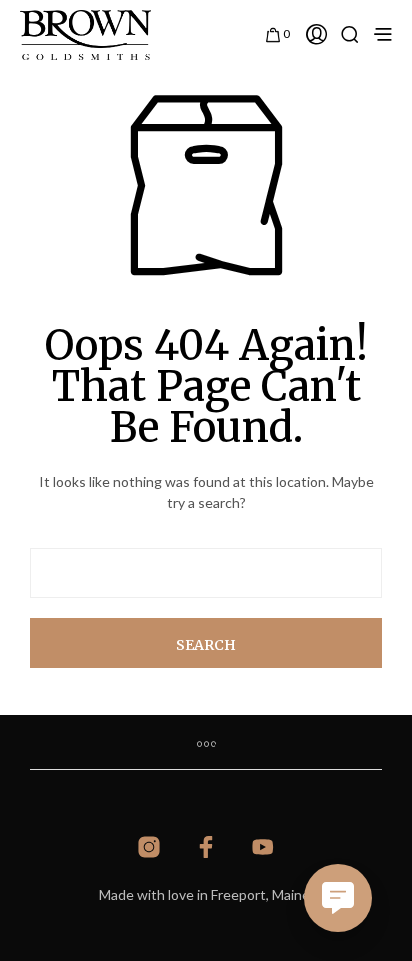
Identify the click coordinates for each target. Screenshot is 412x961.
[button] (278, 32)
